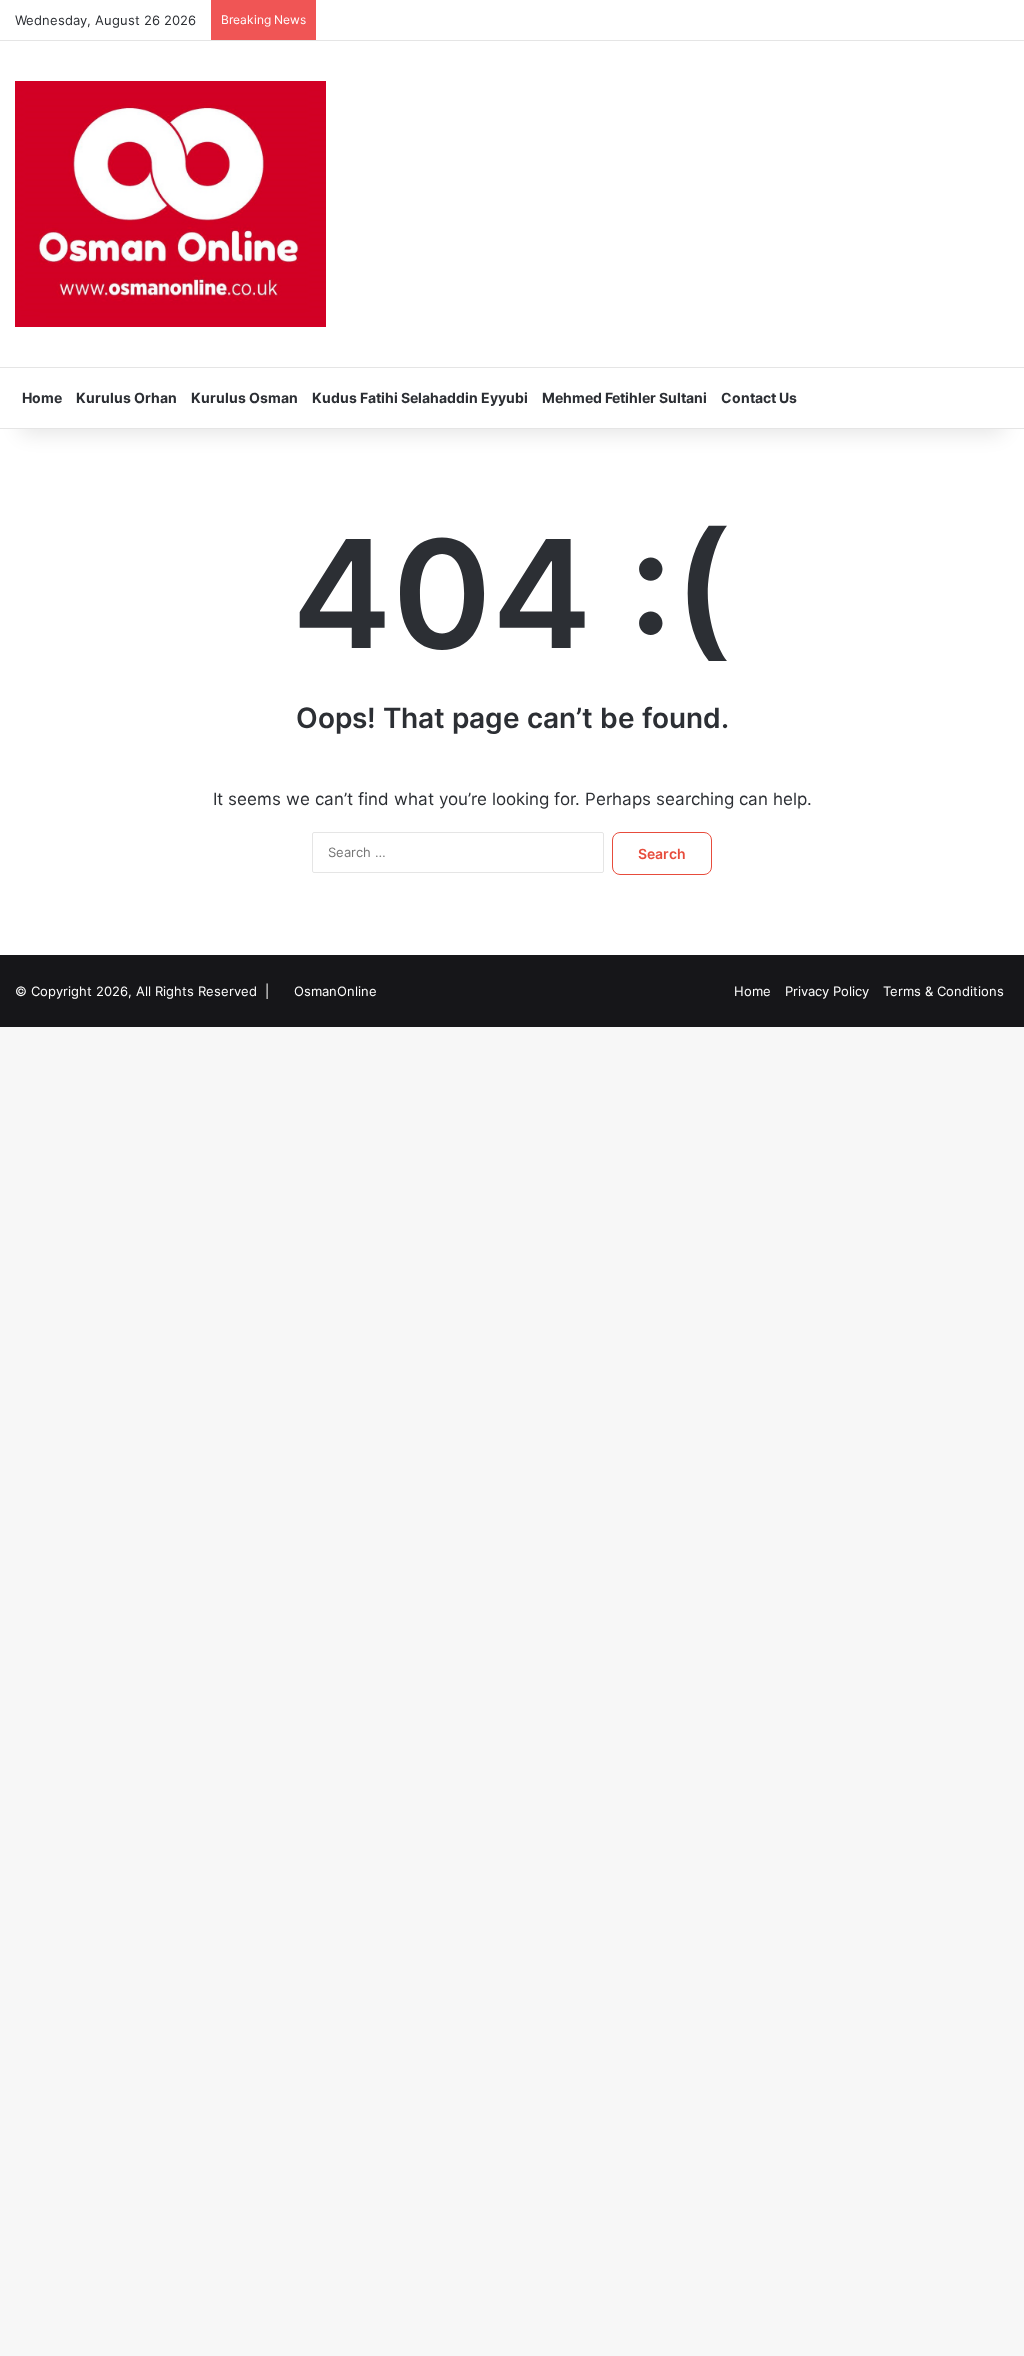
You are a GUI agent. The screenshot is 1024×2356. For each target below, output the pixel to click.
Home (42, 397)
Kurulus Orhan (126, 397)
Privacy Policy (827, 991)
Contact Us (759, 397)
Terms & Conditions (943, 991)
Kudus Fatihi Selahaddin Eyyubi (420, 397)
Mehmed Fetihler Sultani (624, 397)
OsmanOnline (335, 991)
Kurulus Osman (244, 397)
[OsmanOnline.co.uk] (170, 204)
